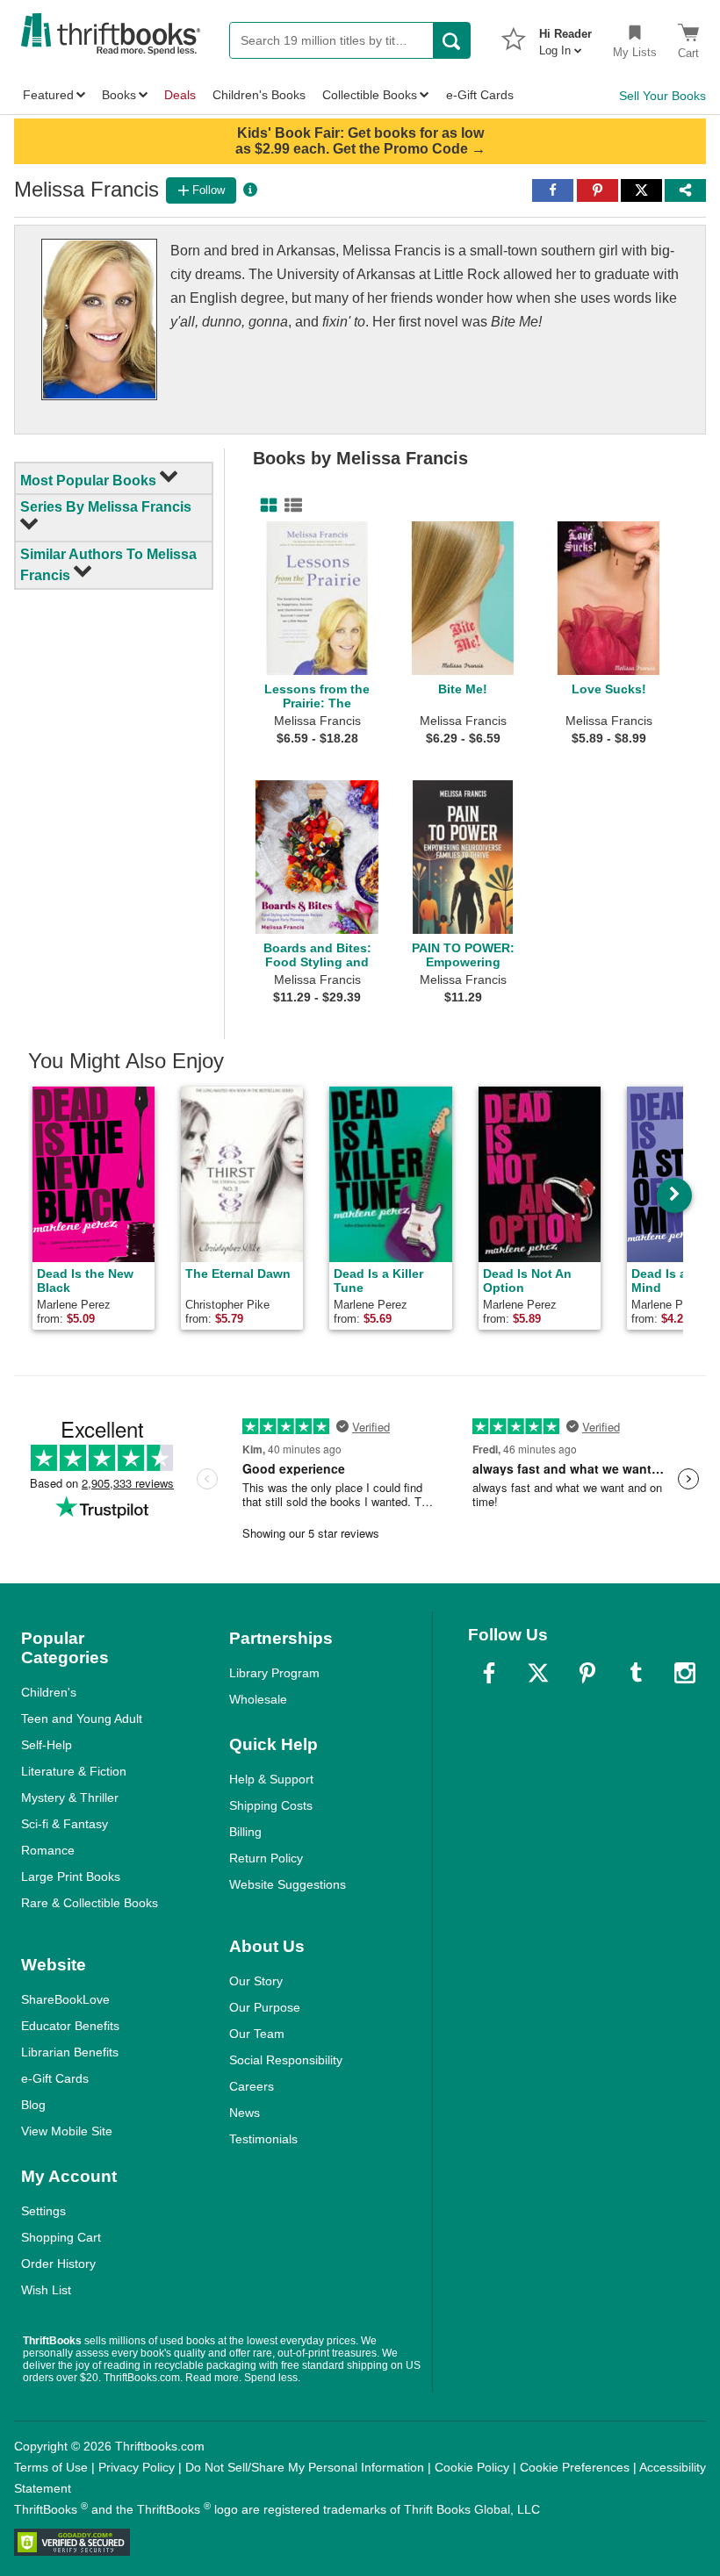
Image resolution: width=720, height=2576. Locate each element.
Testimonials (263, 2139)
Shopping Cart (61, 2237)
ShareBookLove (65, 1999)
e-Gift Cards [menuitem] (480, 95)
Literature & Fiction (74, 1771)
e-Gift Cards (55, 2078)
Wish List (46, 2290)
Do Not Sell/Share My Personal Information (305, 2467)
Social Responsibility (286, 2060)
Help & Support (271, 1779)
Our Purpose (265, 2007)
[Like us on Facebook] (489, 1673)
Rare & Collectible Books (90, 1903)
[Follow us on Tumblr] (636, 1673)
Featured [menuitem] (48, 95)
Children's (49, 1692)
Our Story (256, 1981)
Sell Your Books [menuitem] (662, 96)
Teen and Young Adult (82, 1719)
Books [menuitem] (119, 95)
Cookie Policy (472, 2467)
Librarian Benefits (70, 2052)
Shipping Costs (271, 1805)
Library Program (274, 1673)
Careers (252, 2086)
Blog (33, 2105)
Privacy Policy (137, 2467)
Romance (48, 1850)
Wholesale (258, 1699)
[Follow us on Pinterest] (587, 1673)
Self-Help (47, 1745)
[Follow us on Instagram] (685, 1673)
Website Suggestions (288, 1884)
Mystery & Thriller (70, 1797)
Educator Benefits (70, 2026)
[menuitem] (565, 37)
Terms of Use (51, 2467)
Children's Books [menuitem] (259, 95)
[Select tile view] (290, 506)
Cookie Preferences (575, 2467)
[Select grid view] (265, 506)
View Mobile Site (67, 2131)
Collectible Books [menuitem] (370, 95)
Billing (245, 1832)
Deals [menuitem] (180, 95)
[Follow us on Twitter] (538, 1673)
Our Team (257, 2034)
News (245, 2113)
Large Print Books (71, 1876)
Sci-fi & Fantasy (65, 1824)
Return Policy (266, 1858)
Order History (58, 2264)
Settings (43, 2211)
